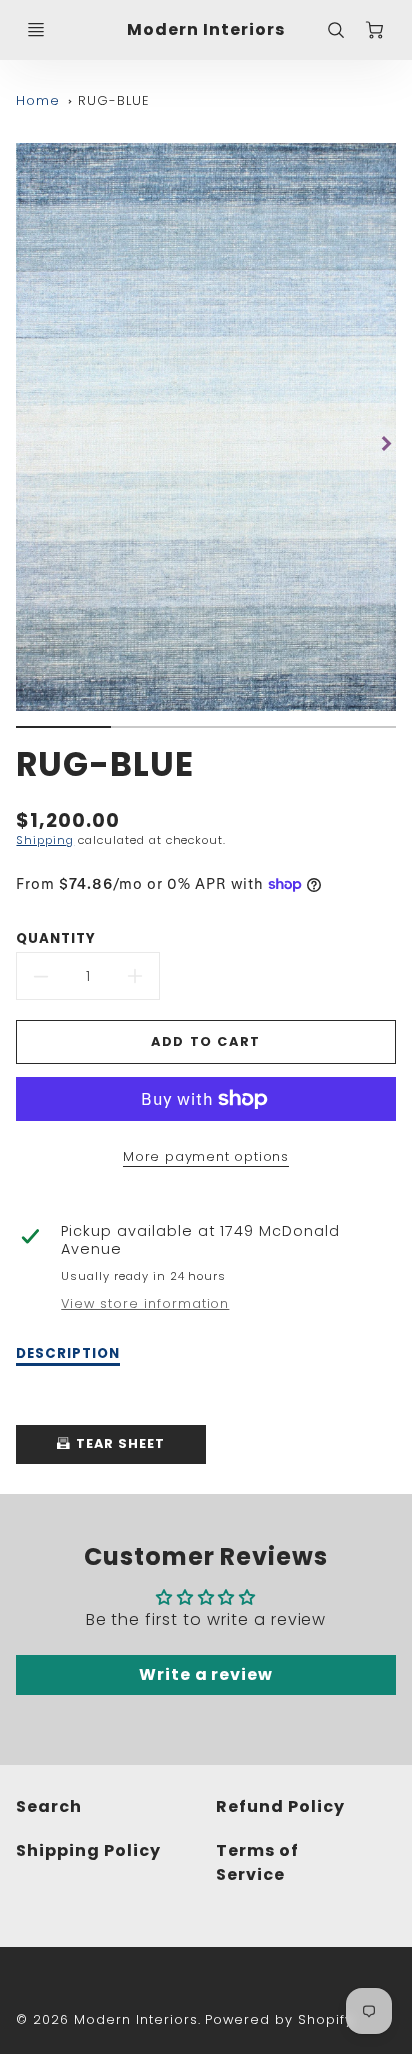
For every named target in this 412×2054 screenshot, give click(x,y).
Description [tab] (68, 1354)
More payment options (206, 1156)
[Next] (386, 443)
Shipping (45, 840)
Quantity (56, 938)
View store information (145, 1304)
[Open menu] (36, 30)
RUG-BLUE (113, 100)
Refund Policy (280, 1806)
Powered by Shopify (278, 2019)
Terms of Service (257, 1862)
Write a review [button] (206, 1674)
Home (38, 100)
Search (49, 1806)
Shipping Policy (88, 1850)
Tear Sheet (118, 1443)
